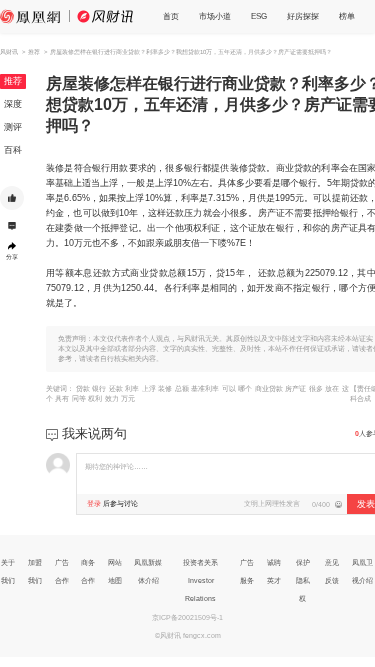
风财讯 (9, 52)
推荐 (13, 81)
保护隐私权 (303, 580)
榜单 (347, 16)
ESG (259, 16)
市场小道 (215, 16)
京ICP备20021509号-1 (187, 617)
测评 (13, 127)
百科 (13, 150)
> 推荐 (31, 52)
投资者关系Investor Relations (200, 580)
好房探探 (303, 16)
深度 (13, 104)
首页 (171, 16)
